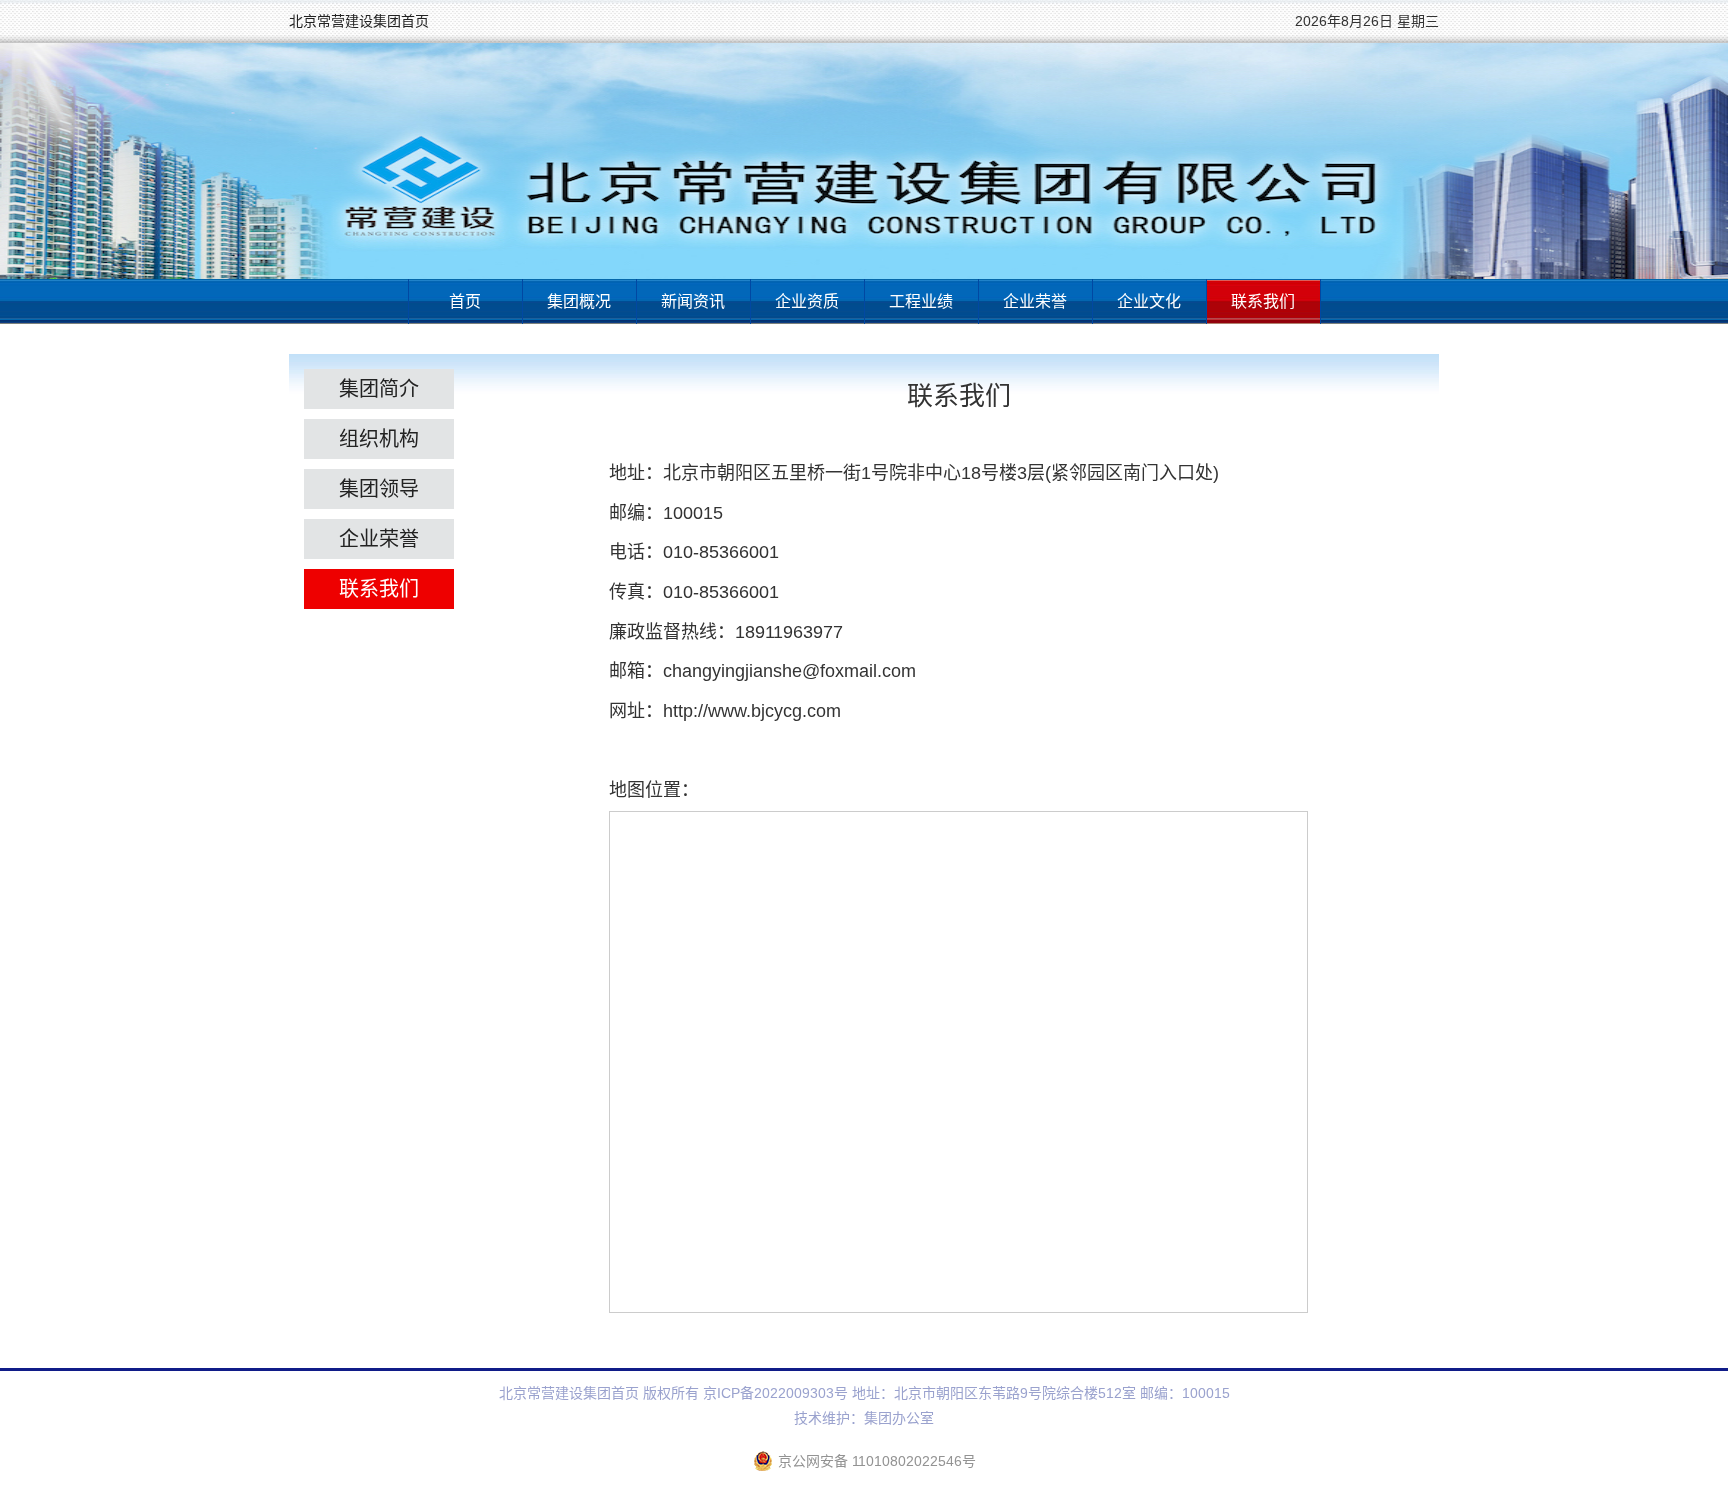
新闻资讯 (693, 301)
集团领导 (379, 489)
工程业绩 (921, 301)
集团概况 (579, 301)
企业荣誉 (1035, 301)
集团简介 (379, 389)
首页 (465, 301)
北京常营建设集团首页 (359, 21)
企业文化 (1149, 301)
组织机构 (379, 439)
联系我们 (1263, 301)
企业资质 (807, 301)
